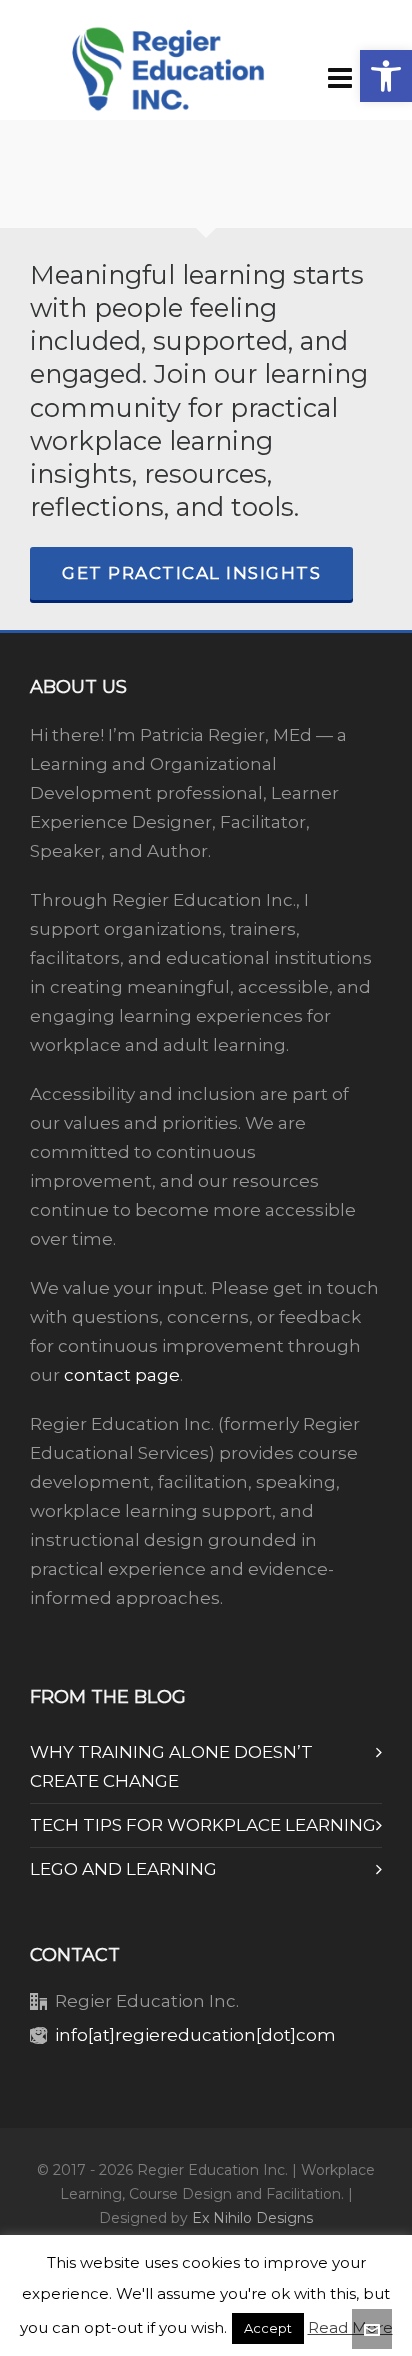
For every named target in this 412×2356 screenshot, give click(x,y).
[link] (386, 76)
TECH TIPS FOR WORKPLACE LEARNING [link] (203, 1825)
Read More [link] (350, 2327)
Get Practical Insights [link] (191, 573)
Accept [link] (268, 2328)
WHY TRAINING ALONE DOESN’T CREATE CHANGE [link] (171, 1766)
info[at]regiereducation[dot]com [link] (195, 2035)
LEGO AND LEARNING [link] (123, 1869)
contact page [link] (122, 1375)
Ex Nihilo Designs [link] (252, 2218)
